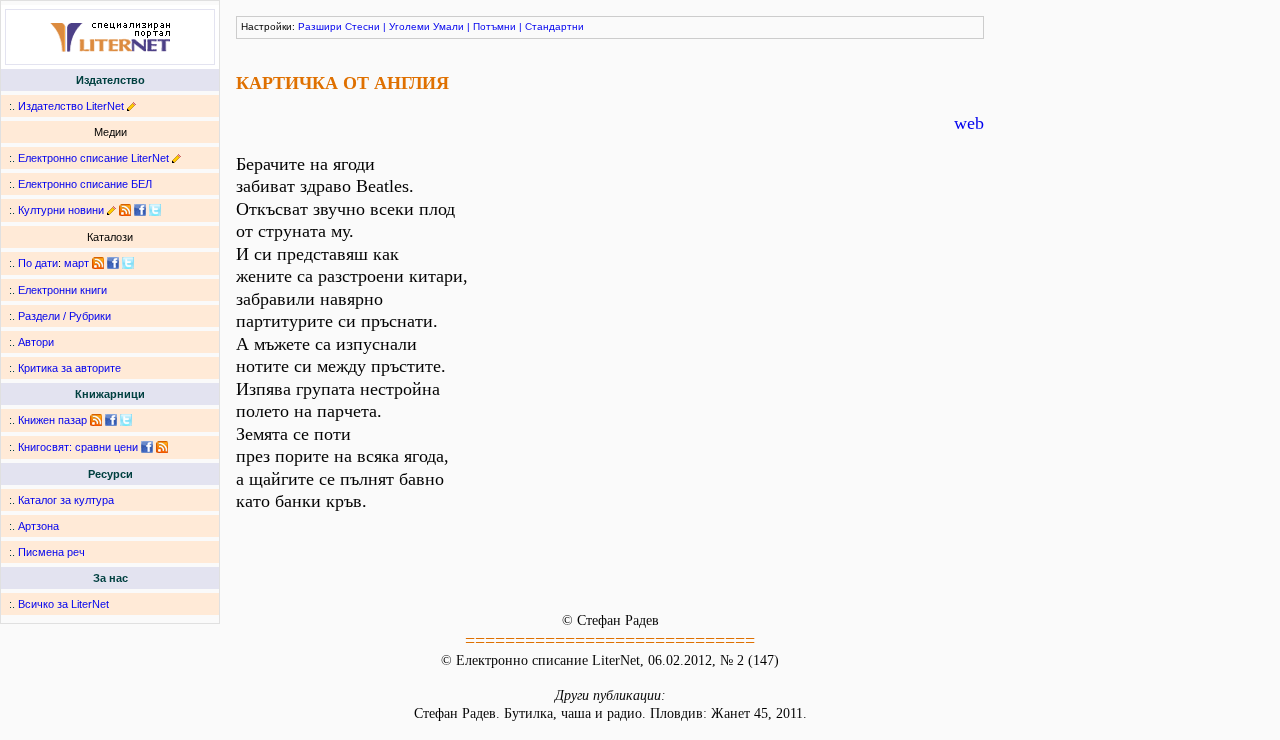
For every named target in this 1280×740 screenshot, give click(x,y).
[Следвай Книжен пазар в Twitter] (126, 420)
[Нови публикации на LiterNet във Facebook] (113, 263)
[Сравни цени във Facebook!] (147, 447)
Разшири (320, 26)
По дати (38, 263)
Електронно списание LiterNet (93, 158)
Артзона (38, 526)
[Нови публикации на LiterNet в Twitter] (128, 263)
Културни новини (61, 210)
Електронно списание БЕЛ (85, 184)
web (969, 123)
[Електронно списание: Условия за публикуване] (176, 158)
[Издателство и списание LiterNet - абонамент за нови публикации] (98, 263)
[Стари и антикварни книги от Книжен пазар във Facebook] (111, 420)
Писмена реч (51, 552)
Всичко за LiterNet (63, 604)
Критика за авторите (69, 368)
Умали (448, 26)
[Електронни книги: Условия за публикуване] (131, 106)
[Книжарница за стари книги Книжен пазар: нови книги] (96, 420)
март (76, 263)
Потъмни (494, 26)
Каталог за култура (66, 500)
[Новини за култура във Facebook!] (140, 210)
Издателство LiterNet (71, 106)
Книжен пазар (52, 420)
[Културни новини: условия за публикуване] (111, 210)
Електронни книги (62, 290)
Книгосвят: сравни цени (78, 447)
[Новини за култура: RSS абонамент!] (125, 210)
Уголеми (409, 26)
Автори (36, 342)
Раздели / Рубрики (64, 316)
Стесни (362, 26)
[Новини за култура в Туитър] (155, 210)
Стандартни (554, 26)
